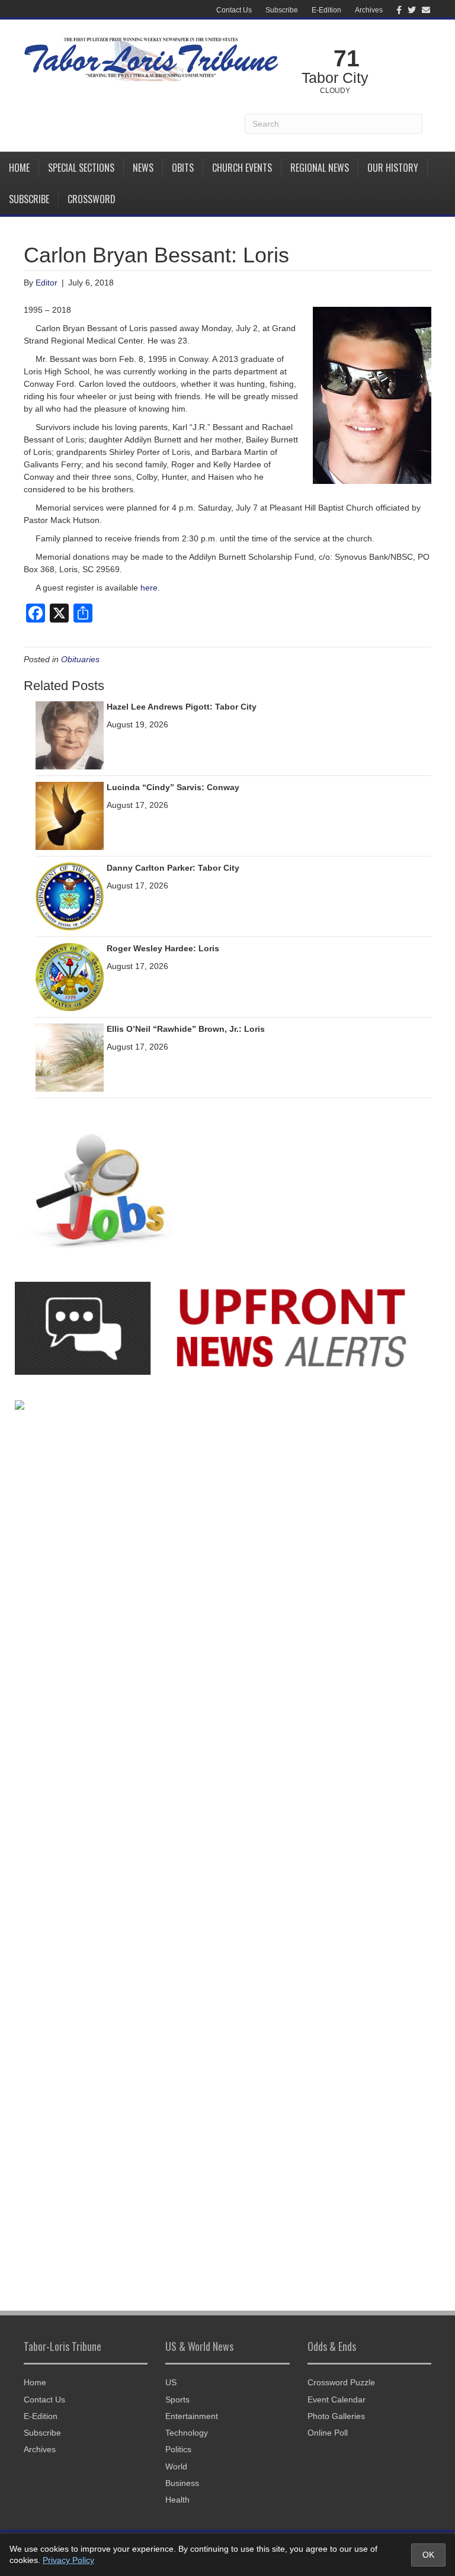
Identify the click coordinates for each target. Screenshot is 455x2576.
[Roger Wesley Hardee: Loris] (70, 976)
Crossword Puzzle (341, 2382)
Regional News (320, 168)
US (171, 2382)
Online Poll (328, 2433)
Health (177, 2500)
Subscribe (282, 10)
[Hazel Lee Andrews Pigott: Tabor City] (70, 734)
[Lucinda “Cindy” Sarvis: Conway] (70, 815)
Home (19, 168)
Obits (183, 168)
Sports (177, 2399)
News (143, 168)
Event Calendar (337, 2399)
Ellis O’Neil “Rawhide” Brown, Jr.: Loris (186, 1029)
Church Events (242, 168)
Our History (393, 168)
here (149, 588)
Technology (187, 2433)
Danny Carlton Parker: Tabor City (173, 868)
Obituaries (80, 659)
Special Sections (81, 168)
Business (182, 2483)
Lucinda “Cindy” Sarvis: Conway (173, 787)
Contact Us (234, 10)
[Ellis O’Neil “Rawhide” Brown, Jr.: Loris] (70, 1057)
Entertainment (192, 2416)
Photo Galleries (336, 2416)
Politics (178, 2449)
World (176, 2466)
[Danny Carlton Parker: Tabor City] (70, 896)
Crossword (92, 199)
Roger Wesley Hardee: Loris (163, 948)
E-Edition (326, 10)
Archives (369, 10)
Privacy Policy (68, 2560)
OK (428, 2555)
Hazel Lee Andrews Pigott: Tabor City (182, 707)
